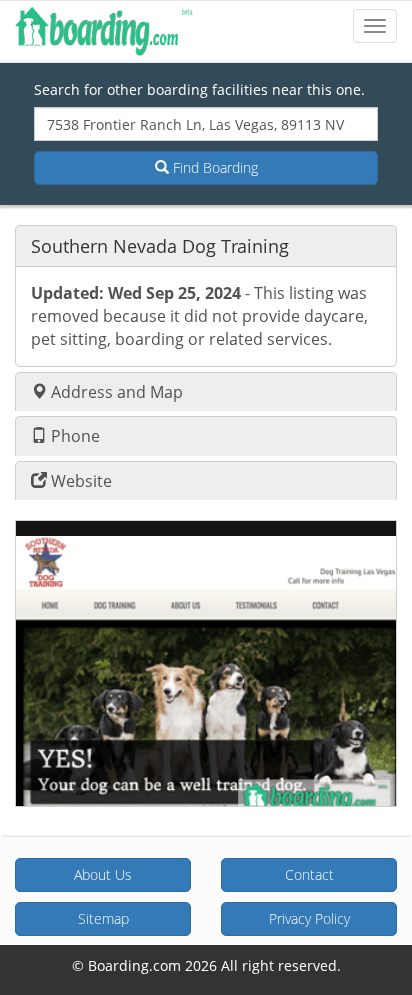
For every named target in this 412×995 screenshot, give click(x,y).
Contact (309, 874)
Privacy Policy (309, 918)
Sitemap (103, 918)
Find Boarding (213, 167)
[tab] (206, 245)
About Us (103, 874)
